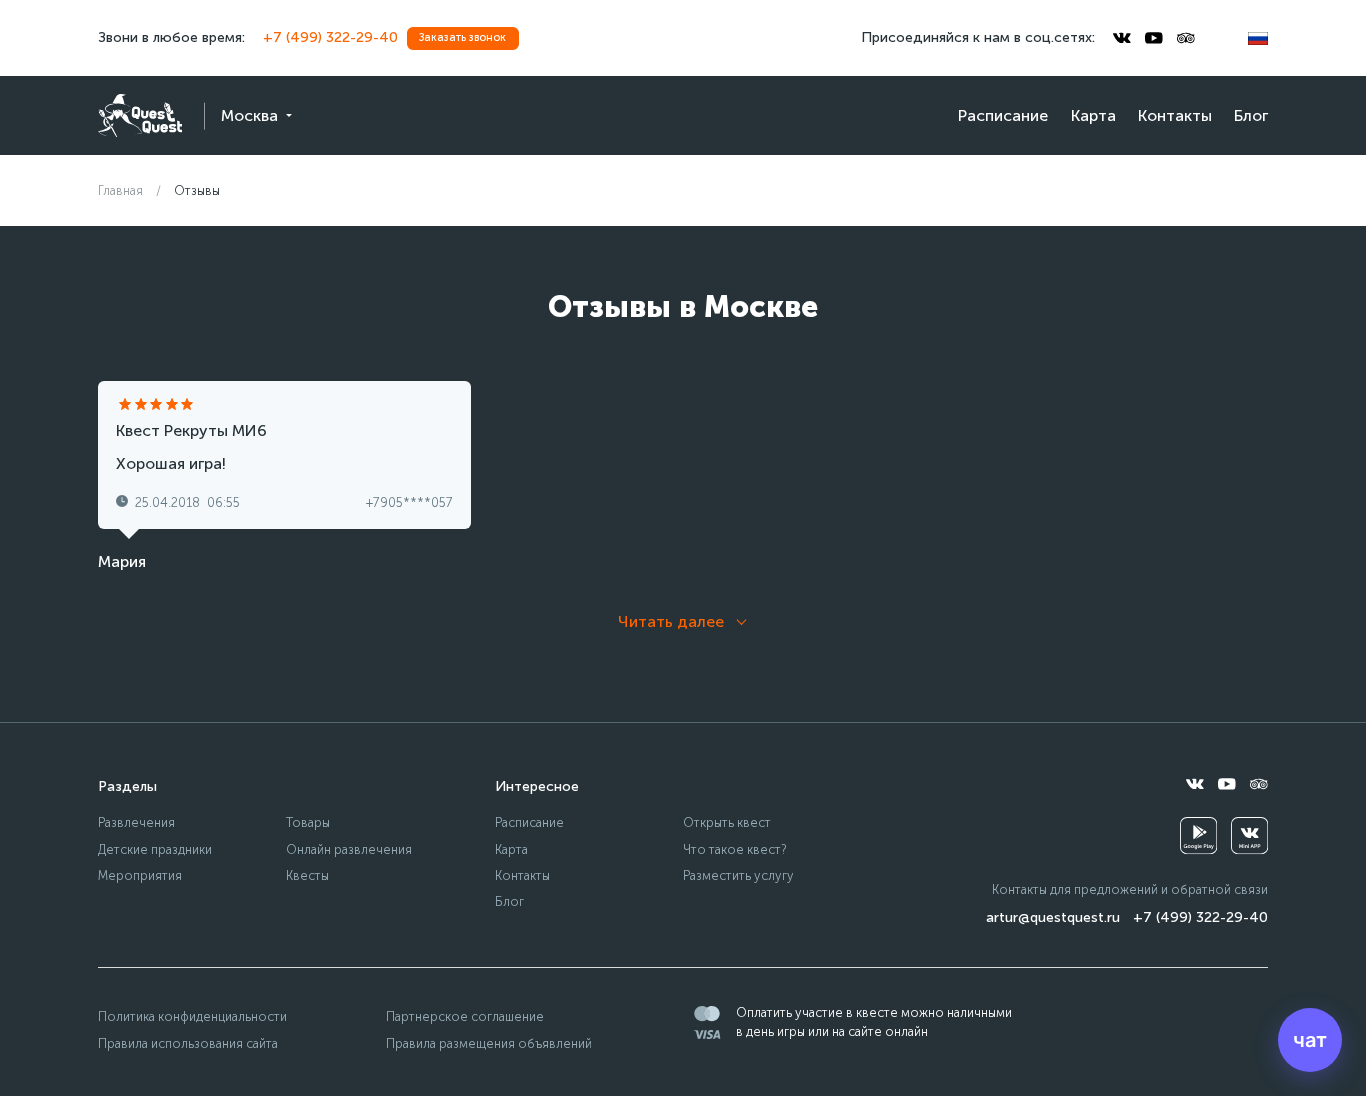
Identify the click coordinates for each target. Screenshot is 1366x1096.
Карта (1093, 115)
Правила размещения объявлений (489, 1043)
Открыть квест (727, 822)
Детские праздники (155, 849)
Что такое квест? (735, 849)
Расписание (1003, 115)
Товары (308, 822)
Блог (1251, 115)
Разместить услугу (738, 875)
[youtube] (1154, 38)
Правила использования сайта (188, 1043)
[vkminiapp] (1249, 835)
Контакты (1175, 115)
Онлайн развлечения (349, 849)
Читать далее (671, 621)
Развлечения (136, 822)
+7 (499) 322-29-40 (330, 37)
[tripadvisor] (1186, 38)
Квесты (307, 875)
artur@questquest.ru (1053, 917)
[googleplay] (1198, 835)
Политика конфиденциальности (192, 1016)
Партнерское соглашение (465, 1016)
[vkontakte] (1122, 38)
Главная (120, 190)
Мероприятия (140, 875)
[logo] (140, 115)
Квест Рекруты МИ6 (191, 430)
